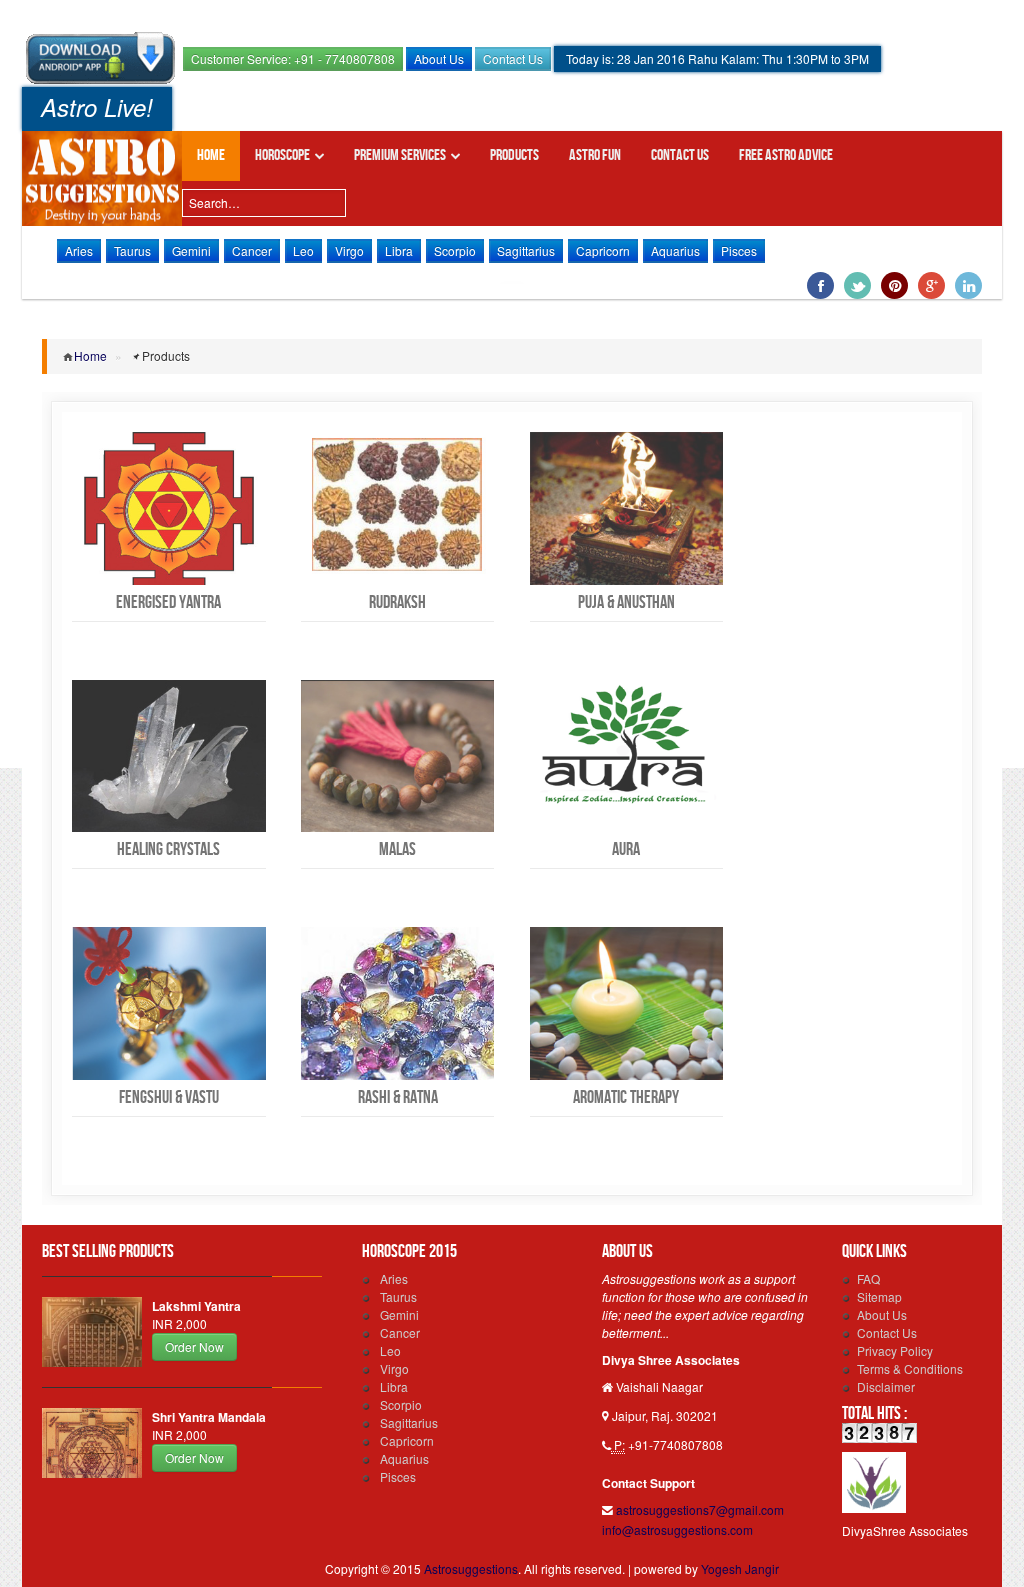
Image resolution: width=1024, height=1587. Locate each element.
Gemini (191, 250)
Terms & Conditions (910, 1368)
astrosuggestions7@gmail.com (700, 1509)
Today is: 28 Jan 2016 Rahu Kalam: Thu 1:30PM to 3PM (717, 58)
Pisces (739, 250)
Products (514, 155)
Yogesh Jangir (740, 1568)
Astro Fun (595, 155)
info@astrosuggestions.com (677, 1529)
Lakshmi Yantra (196, 1306)
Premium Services (400, 155)
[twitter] (857, 287)
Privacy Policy (895, 1350)
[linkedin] (968, 287)
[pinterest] (894, 287)
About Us (439, 58)
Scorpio (455, 250)
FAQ (868, 1278)
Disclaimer (886, 1386)
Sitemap (879, 1296)
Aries (79, 250)
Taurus (132, 250)
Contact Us (513, 58)
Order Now (194, 1346)
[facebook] (820, 287)
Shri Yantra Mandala (209, 1417)
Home (211, 155)
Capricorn (603, 250)
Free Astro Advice (786, 155)
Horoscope (282, 155)
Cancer (252, 250)
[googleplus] (931, 287)
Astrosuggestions (102, 178)
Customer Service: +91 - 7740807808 (293, 58)
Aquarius (675, 250)
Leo (303, 250)
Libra (399, 250)
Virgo (349, 250)
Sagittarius (526, 250)
